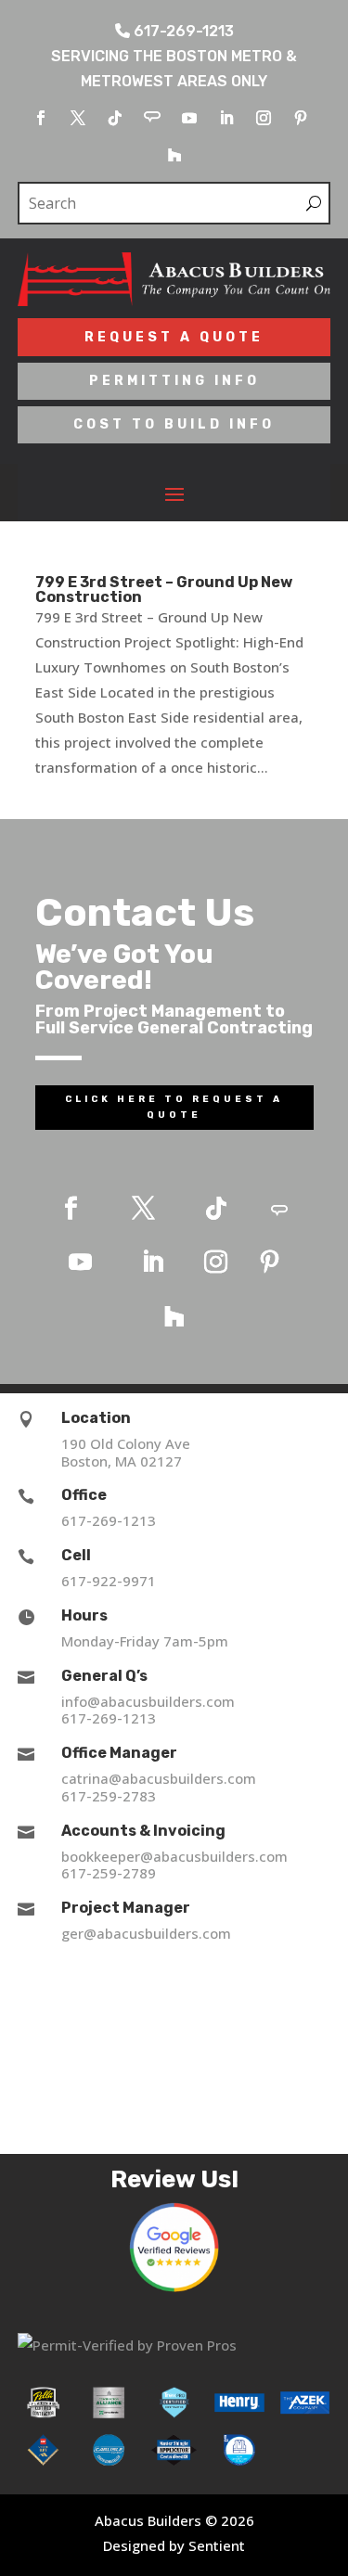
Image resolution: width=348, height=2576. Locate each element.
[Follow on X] (78, 118)
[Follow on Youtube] (189, 118)
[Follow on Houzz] (174, 155)
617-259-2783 (109, 1796)
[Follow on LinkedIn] (226, 118)
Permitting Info (174, 381)
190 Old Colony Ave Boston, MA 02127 (126, 1452)
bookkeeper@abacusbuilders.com (174, 1856)
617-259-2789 (109, 1873)
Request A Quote (174, 337)
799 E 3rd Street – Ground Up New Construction (164, 590)
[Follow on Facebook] (41, 118)
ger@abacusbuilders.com (146, 1933)
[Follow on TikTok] (115, 118)
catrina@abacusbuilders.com (159, 1778)
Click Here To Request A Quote (174, 1107)
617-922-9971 (109, 1581)
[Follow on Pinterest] (301, 118)
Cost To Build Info (174, 424)
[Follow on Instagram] (264, 118)
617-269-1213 (109, 1520)
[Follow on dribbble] (152, 118)
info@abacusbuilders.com (148, 1701)
